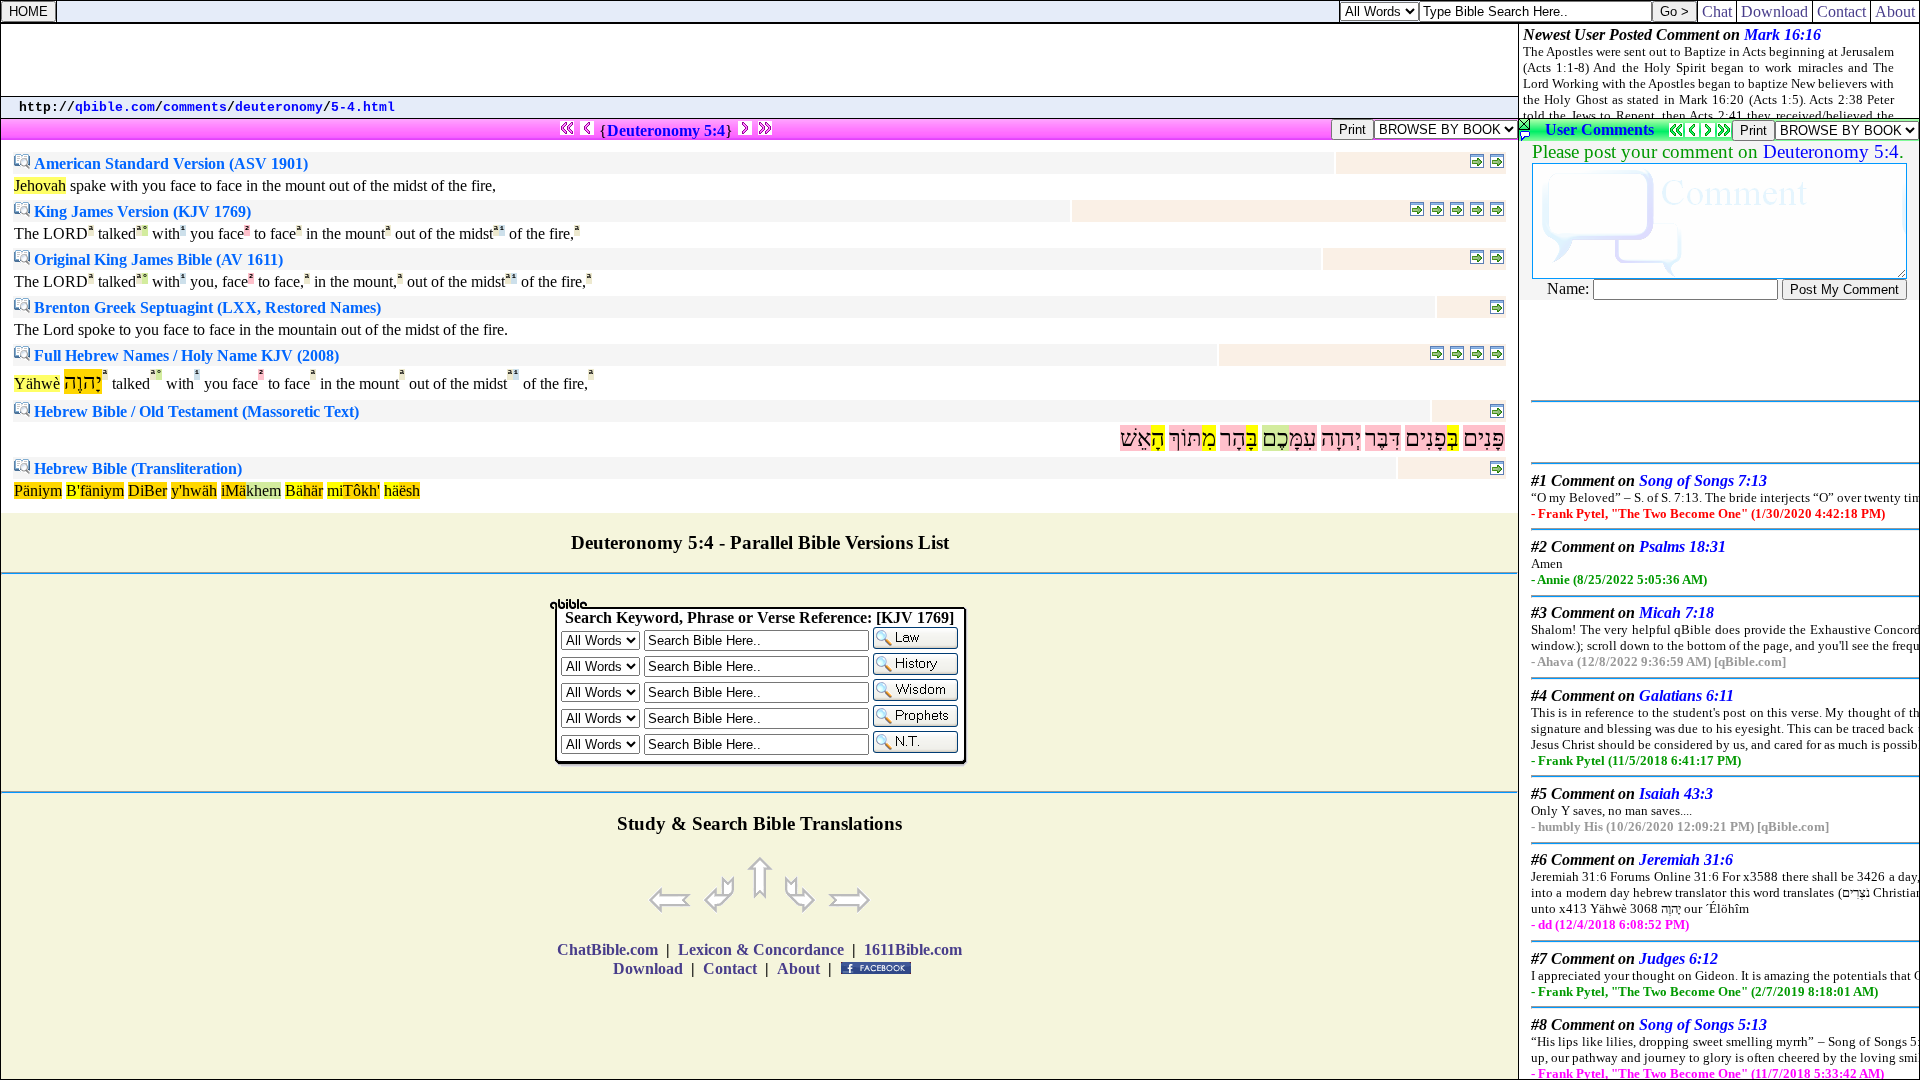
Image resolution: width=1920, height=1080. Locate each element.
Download (1774, 11)
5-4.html (363, 107)
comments (195, 107)
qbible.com (115, 107)
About (1895, 11)
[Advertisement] (760, 60)
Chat (1717, 11)
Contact (1841, 11)
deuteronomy (279, 107)
